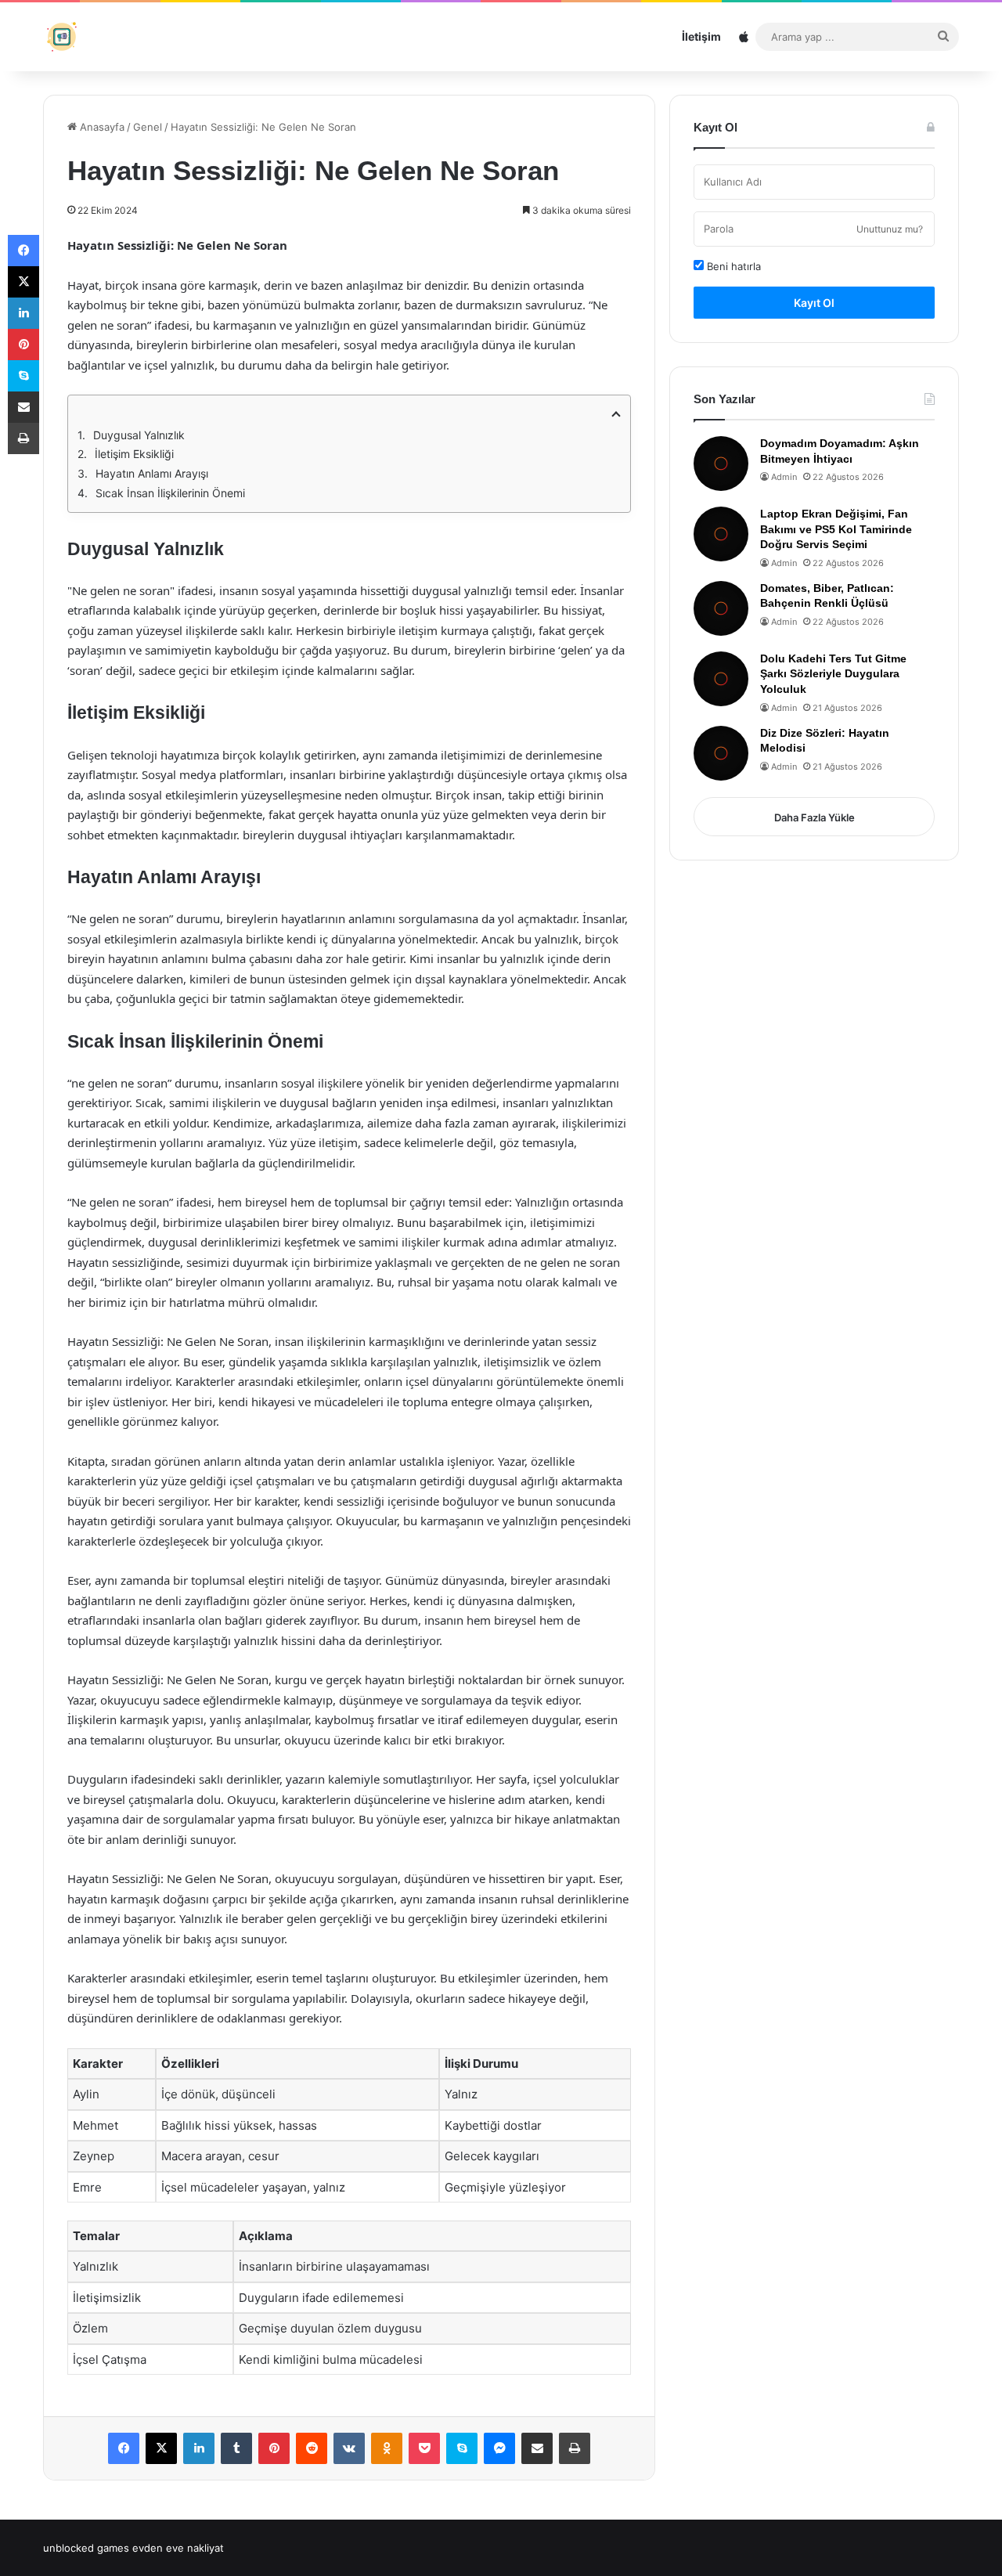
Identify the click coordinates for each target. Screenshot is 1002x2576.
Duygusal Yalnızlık (139, 435)
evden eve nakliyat (178, 2548)
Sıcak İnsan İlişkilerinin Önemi (170, 493)
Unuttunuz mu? (890, 229)
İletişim (701, 36)
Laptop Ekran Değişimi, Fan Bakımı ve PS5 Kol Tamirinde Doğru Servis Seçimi (836, 529)
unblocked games (86, 2548)
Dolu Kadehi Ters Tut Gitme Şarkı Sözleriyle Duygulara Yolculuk (833, 674)
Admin (784, 477)
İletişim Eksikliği (134, 454)
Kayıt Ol (814, 303)
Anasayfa (101, 127)
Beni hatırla (732, 266)
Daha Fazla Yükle (815, 817)
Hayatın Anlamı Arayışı (152, 473)
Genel (148, 127)
